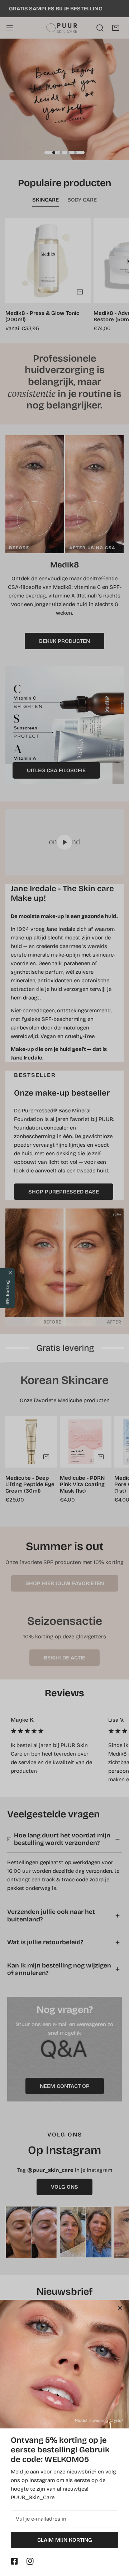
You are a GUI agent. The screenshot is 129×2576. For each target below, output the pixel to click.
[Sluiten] (120, 2308)
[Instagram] (30, 2561)
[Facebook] (14, 2561)
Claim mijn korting (65, 2540)
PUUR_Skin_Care (33, 2497)
